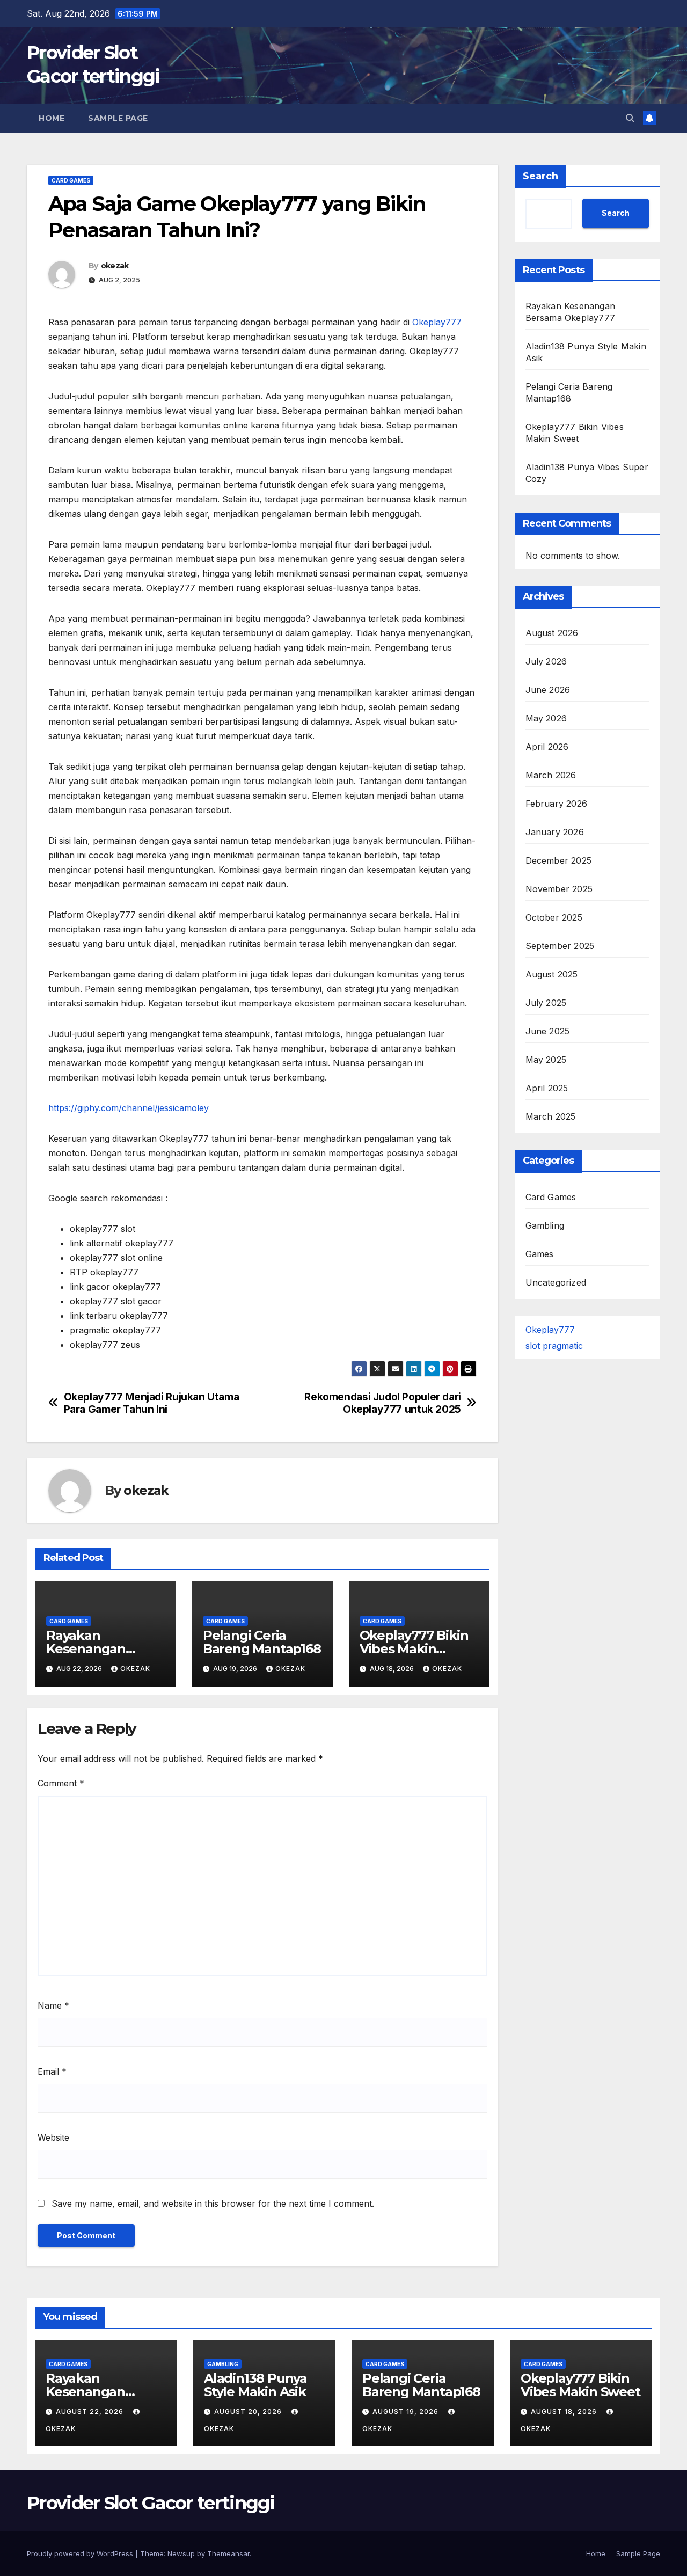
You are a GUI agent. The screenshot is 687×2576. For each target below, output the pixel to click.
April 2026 (547, 746)
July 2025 (546, 1002)
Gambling (545, 1225)
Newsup (181, 2553)
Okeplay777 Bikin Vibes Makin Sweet (414, 1649)
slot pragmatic (554, 1345)
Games (540, 1253)
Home (52, 118)
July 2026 (546, 661)
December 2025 (559, 860)
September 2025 (560, 945)
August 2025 (552, 974)
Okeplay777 (437, 322)
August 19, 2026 (407, 2411)
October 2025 (554, 917)
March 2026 (551, 775)
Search (540, 176)
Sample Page (118, 118)
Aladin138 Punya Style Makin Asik (255, 2385)
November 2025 (559, 888)
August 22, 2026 (91, 2411)
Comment (61, 1783)
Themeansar (228, 2553)
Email (52, 2071)
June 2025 (548, 1031)
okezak (115, 266)
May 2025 (546, 1059)
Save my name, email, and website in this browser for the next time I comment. (213, 2203)
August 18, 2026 (565, 2411)
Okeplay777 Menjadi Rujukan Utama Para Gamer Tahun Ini (152, 1403)
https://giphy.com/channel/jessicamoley (129, 1108)
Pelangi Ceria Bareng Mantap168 (262, 1642)
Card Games (71, 180)
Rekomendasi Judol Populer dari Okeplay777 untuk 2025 (382, 1403)
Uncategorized (556, 1282)
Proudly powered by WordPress (81, 2553)
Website (53, 2137)
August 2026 (552, 632)
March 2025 (551, 1116)
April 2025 (547, 1088)
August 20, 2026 (249, 2411)
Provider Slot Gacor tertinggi (151, 2503)
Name (53, 2005)
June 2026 (548, 689)
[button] (630, 118)
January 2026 (555, 831)
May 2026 (546, 718)
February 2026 (557, 803)
